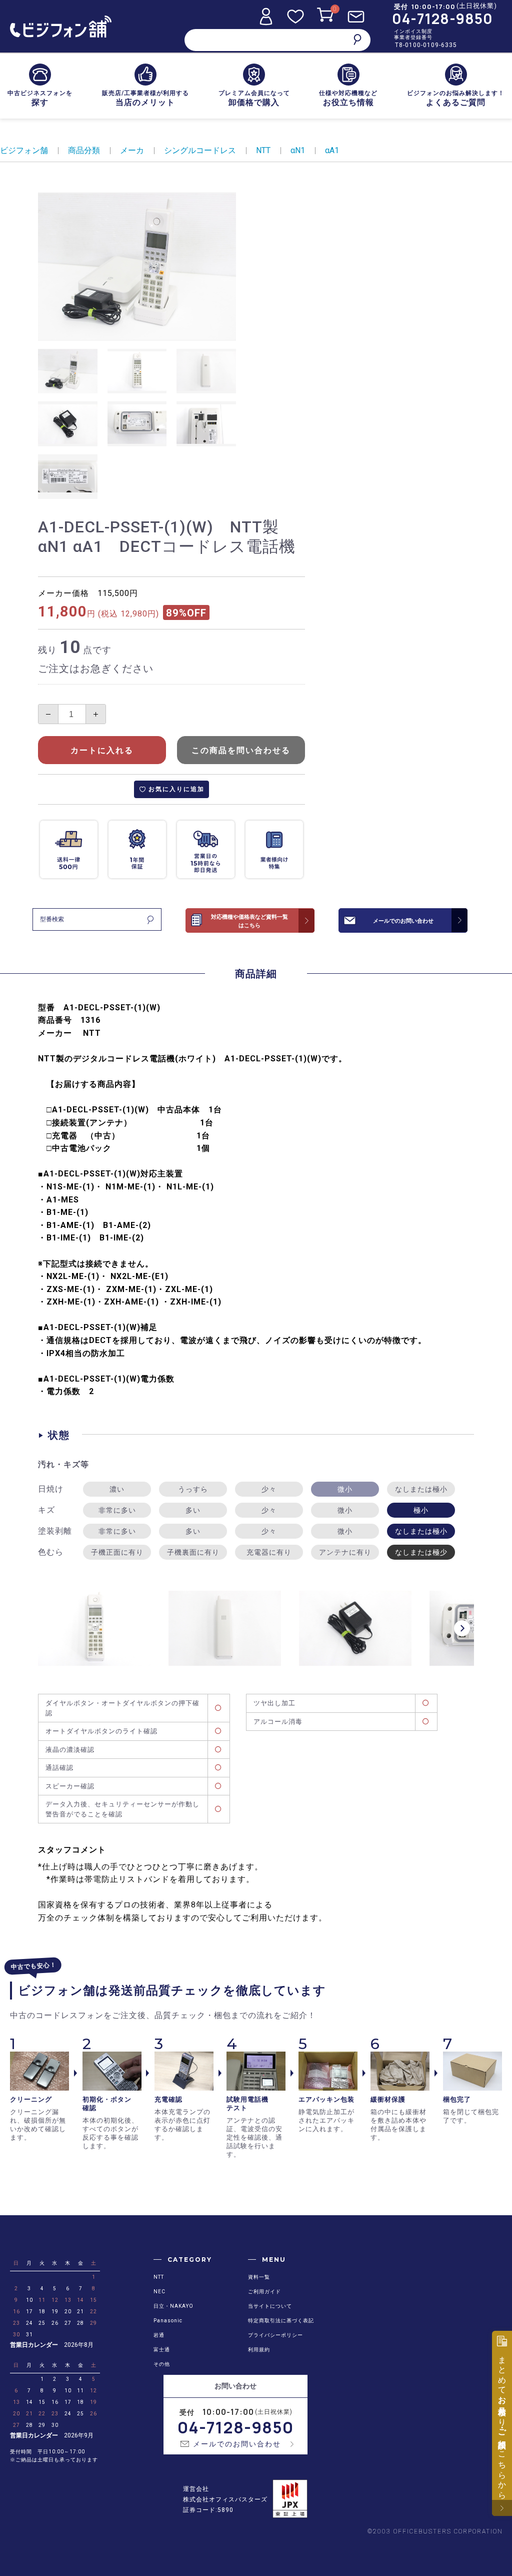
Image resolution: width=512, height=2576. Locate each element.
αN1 (298, 150)
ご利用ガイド (264, 2292)
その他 (162, 2364)
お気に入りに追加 (176, 789)
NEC (159, 2292)
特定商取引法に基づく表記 (281, 2321)
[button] (462, 1628)
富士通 (162, 2350)
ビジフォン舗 (24, 150)
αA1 (332, 150)
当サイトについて (270, 2306)
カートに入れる (102, 750)
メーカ (132, 150)
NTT (263, 150)
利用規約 (259, 2350)
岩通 (159, 2335)
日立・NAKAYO (173, 2306)
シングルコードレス (200, 150)
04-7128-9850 (442, 19)
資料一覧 (259, 2277)
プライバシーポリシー (275, 2335)
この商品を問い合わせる (241, 750)
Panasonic (168, 2321)
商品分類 (84, 150)
